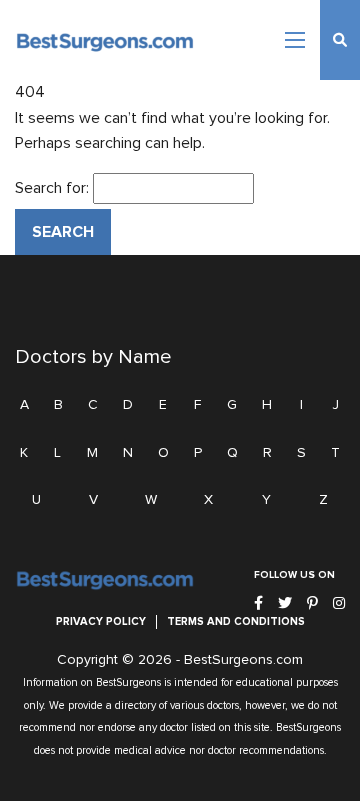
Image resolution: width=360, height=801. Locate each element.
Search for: (52, 188)
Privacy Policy (101, 621)
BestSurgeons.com (243, 660)
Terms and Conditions (236, 621)
